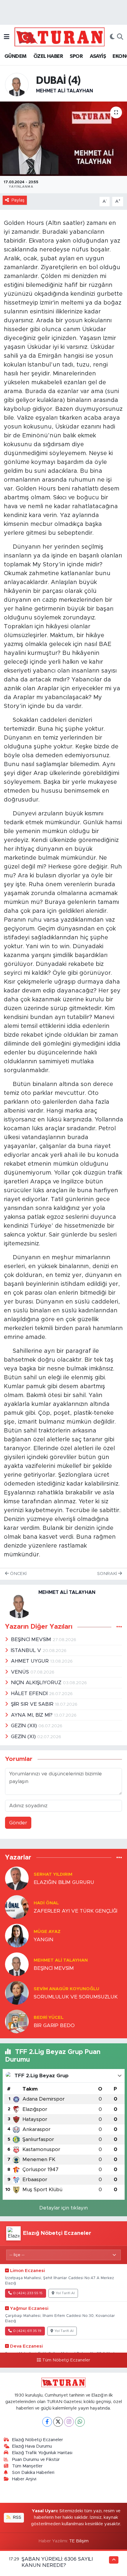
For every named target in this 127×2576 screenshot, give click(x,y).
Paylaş (18, 200)
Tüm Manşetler (27, 2466)
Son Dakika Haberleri (33, 2473)
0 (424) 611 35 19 (27, 2331)
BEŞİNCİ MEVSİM (32, 1639)
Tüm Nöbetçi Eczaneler (66, 2360)
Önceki (18, 1574)
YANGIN (44, 1940)
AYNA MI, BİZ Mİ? (32, 1715)
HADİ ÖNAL (46, 1903)
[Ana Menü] (7, 37)
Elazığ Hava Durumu (32, 2446)
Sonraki (108, 1574)
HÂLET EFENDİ (30, 1693)
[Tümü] (119, 1858)
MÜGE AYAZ (47, 1932)
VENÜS (21, 1672)
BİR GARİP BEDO (54, 2025)
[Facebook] (47, 2422)
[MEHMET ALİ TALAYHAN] (17, 84)
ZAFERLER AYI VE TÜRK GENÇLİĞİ (75, 1911)
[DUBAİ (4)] (63, 139)
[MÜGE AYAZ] (17, 1935)
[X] (58, 2422)
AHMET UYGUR (31, 1661)
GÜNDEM (15, 56)
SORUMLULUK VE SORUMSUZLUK (76, 1997)
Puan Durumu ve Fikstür (36, 2460)
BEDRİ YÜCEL (49, 2018)
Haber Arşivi (24, 2479)
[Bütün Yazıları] (119, 1627)
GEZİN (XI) (24, 1737)
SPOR (76, 56)
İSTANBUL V (27, 1650)
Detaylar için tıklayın (63, 2208)
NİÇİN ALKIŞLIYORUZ (37, 1683)
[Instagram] (69, 2422)
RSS (17, 2517)
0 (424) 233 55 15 (28, 2293)
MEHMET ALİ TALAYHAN (65, 91)
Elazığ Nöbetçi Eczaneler (38, 2440)
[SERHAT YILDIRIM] (17, 1878)
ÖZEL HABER (48, 56)
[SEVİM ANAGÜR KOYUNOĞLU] (17, 1992)
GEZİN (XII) (25, 1726)
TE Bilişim (79, 2541)
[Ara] (120, 37)
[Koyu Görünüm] (112, 37)
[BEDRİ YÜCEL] (17, 2021)
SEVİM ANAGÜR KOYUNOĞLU (66, 1989)
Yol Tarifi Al (65, 2293)
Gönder (18, 1823)
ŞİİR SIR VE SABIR (33, 1704)
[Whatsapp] (80, 2422)
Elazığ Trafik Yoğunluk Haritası (42, 2453)
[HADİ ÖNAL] (17, 1907)
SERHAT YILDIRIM (53, 1874)
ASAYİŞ (98, 56)
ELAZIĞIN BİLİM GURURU (64, 1882)
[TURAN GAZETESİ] (60, 37)
